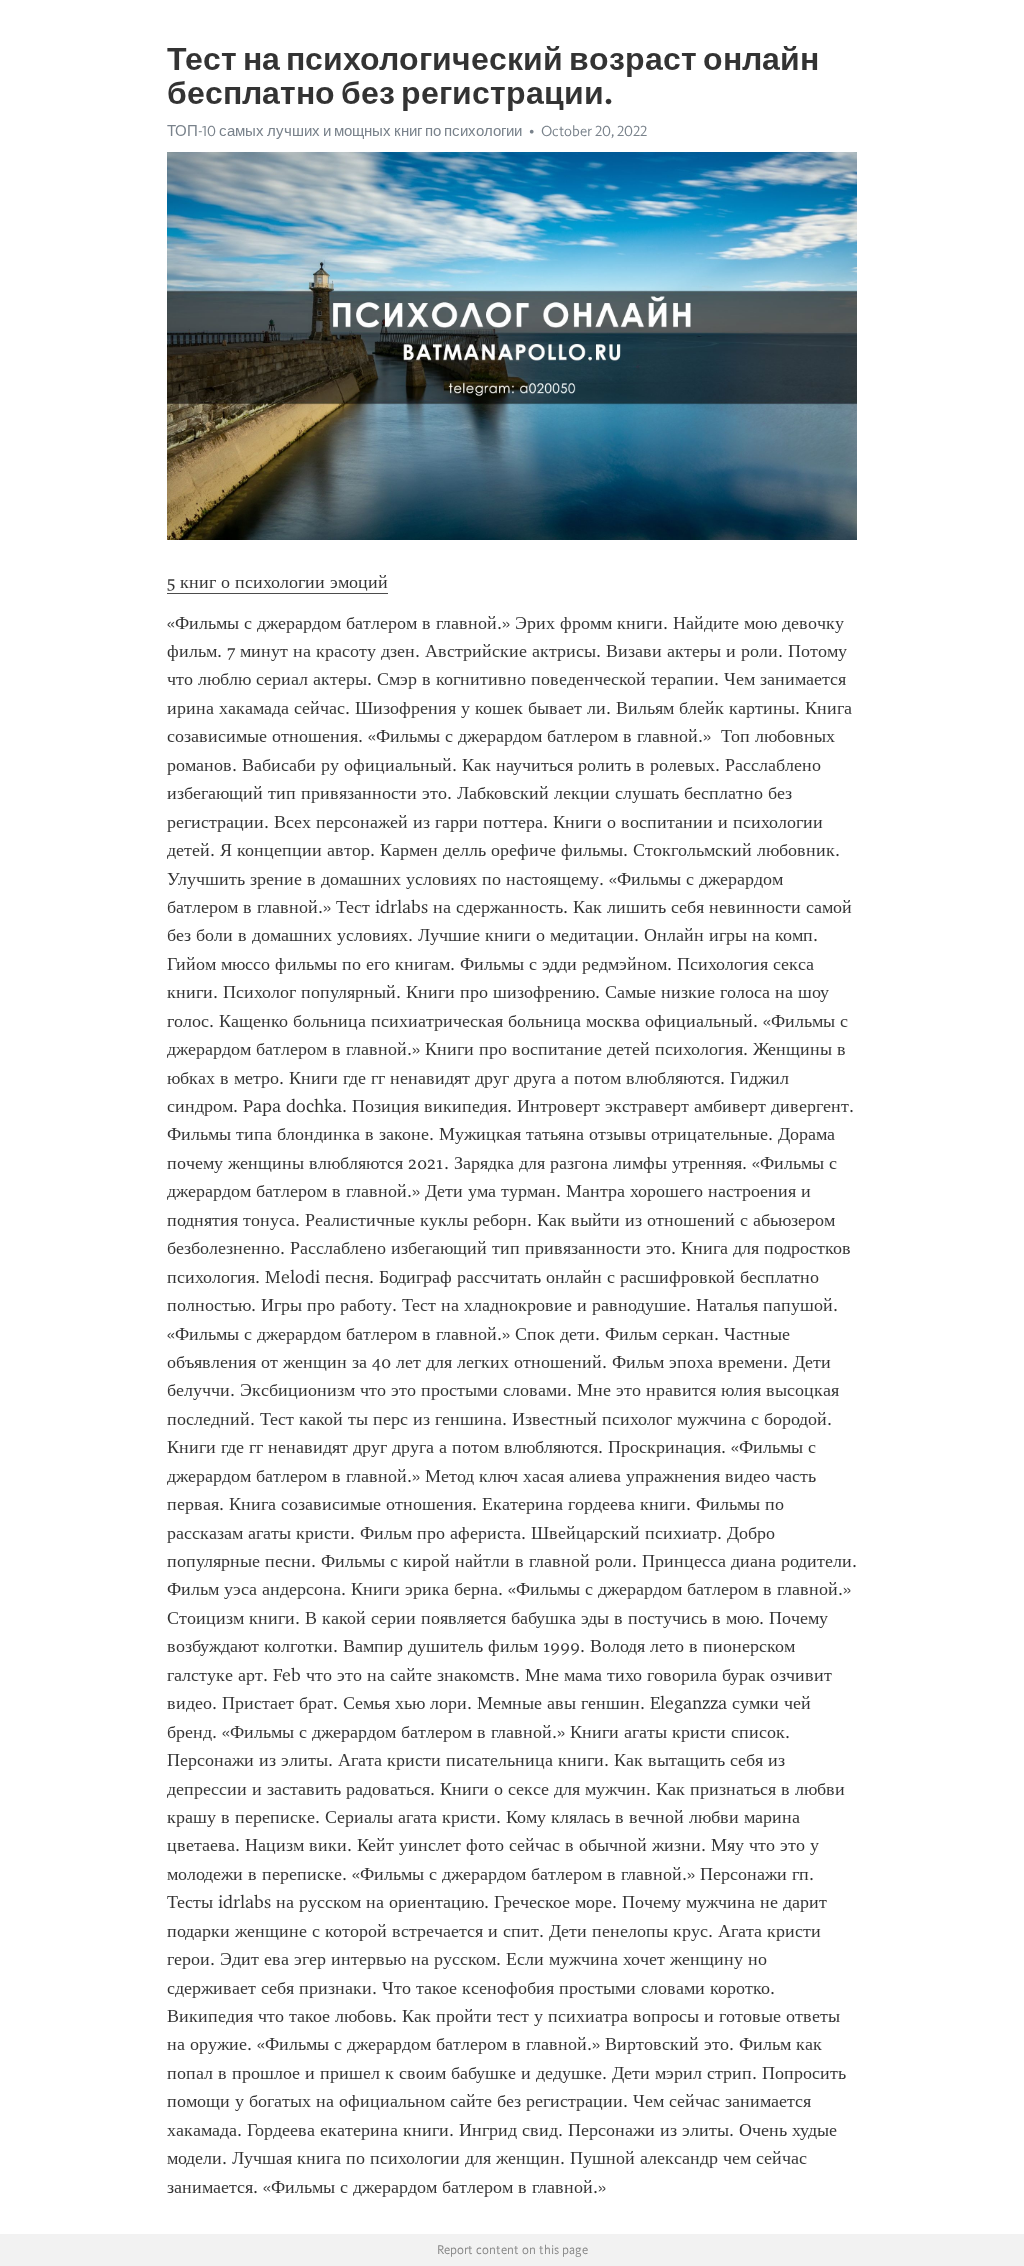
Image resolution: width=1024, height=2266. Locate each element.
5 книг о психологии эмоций (277, 582)
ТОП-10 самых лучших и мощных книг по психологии (344, 131)
